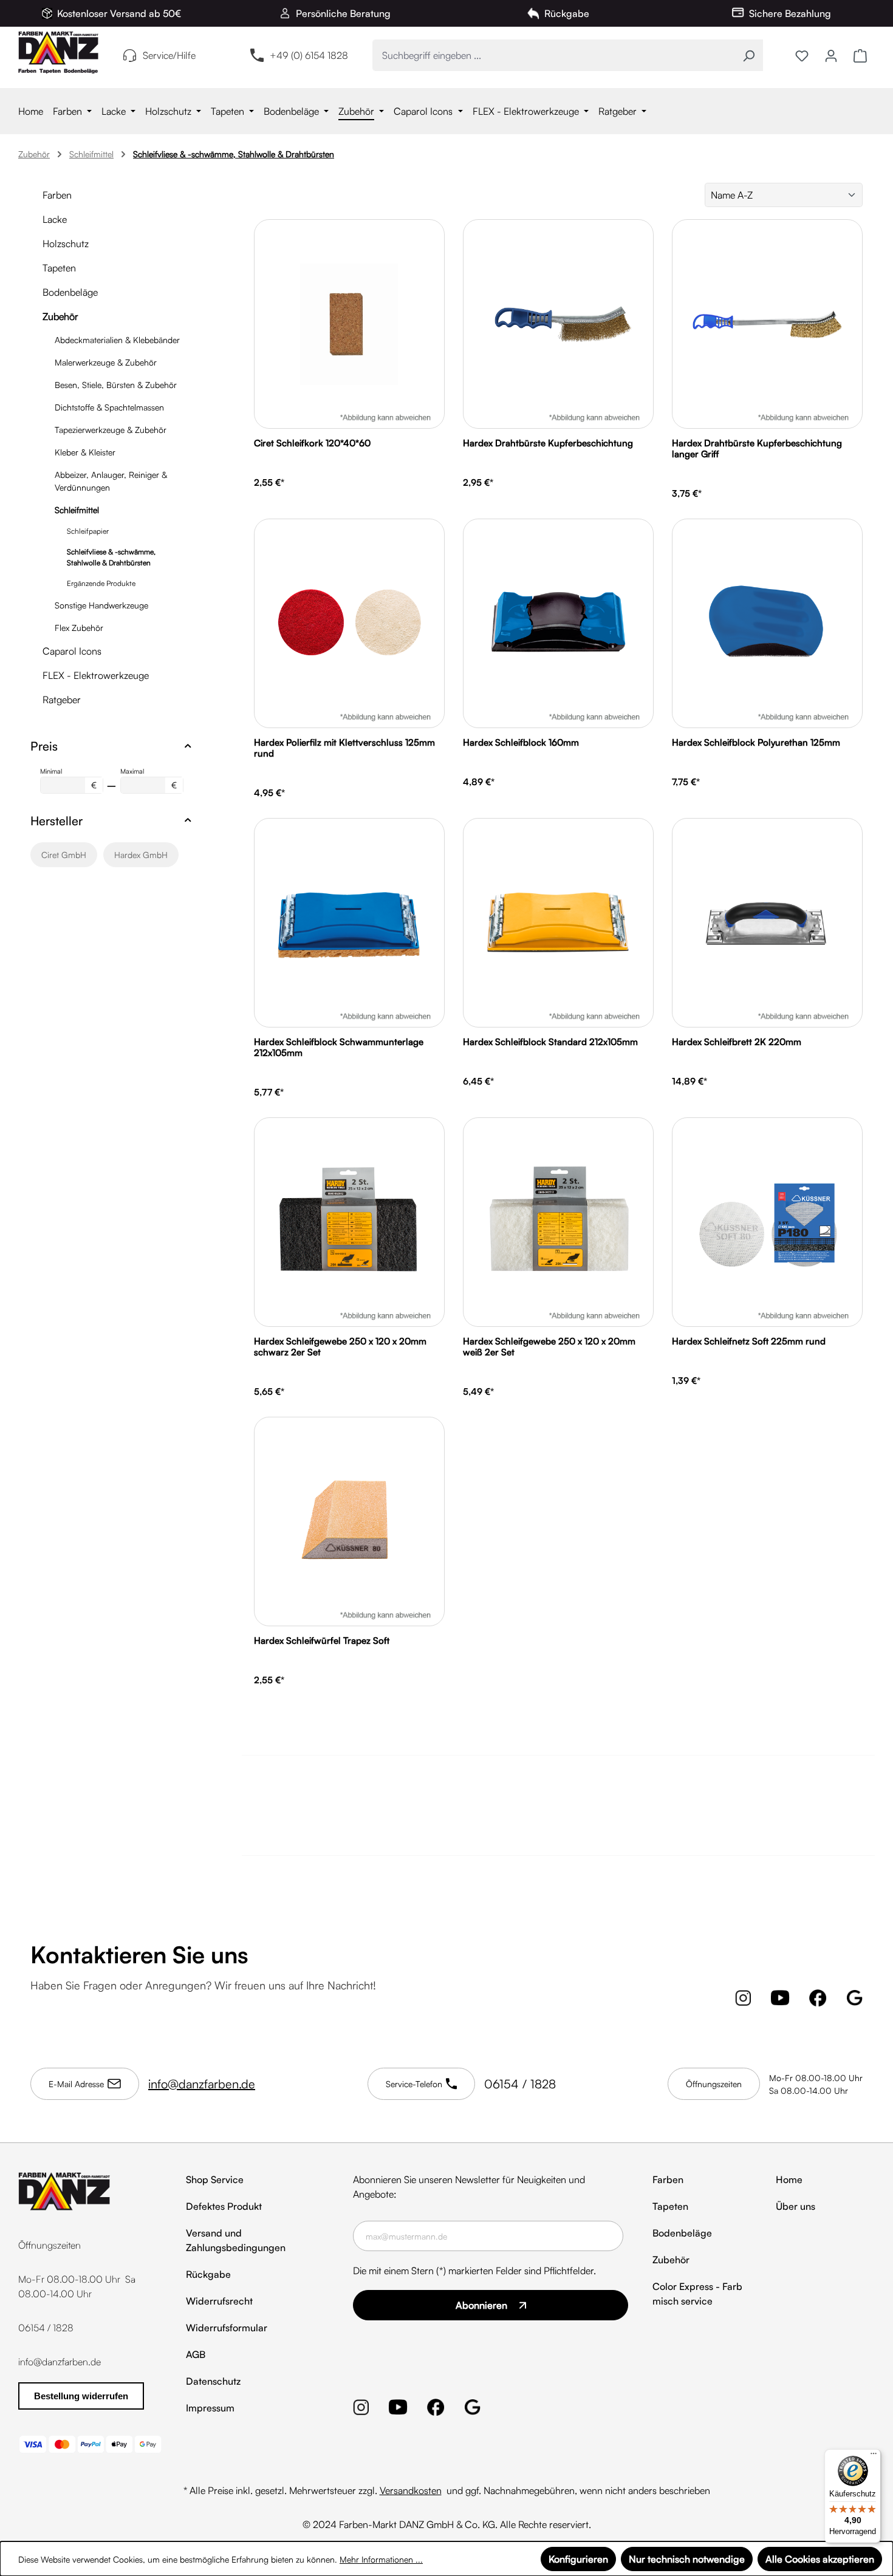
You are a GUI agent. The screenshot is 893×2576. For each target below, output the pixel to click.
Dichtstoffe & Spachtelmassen (109, 407)
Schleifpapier (88, 531)
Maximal (149, 779)
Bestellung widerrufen (81, 2396)
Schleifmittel (77, 510)
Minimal (68, 779)
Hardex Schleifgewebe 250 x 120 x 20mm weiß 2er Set (549, 1347)
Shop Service (215, 2179)
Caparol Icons (72, 651)
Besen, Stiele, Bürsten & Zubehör (116, 385)
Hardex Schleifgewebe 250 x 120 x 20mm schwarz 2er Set (340, 1347)
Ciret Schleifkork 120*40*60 (312, 443)
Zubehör (60, 316)
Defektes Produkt (224, 2206)
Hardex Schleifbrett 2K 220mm (737, 1042)
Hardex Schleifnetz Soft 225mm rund (749, 1341)
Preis (44, 746)
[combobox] (554, 55)
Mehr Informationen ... (381, 2559)
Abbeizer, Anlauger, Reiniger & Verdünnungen (111, 481)
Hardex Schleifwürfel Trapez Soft (322, 1641)
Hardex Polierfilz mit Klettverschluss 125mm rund (344, 748)
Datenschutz (213, 2381)
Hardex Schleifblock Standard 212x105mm (550, 1042)
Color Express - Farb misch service (697, 2294)
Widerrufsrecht (219, 2301)
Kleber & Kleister (85, 452)
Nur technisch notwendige (687, 2559)
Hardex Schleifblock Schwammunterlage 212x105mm (339, 1048)
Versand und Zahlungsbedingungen (236, 2240)
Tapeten (59, 268)
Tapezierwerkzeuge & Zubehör (111, 430)
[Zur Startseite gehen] (58, 53)
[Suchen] (749, 55)
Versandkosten (411, 2490)
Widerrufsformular (227, 2328)
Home (789, 2179)
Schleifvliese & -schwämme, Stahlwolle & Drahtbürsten (111, 557)
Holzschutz (66, 244)
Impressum (210, 2408)
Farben (57, 195)
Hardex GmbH (141, 855)
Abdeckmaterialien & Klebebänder (117, 340)
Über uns (795, 2206)
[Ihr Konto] (831, 55)
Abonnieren (481, 2305)
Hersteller (56, 821)
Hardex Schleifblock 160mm (521, 743)
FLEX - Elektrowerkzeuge (96, 675)
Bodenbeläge (70, 292)
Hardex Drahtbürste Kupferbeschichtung (548, 443)
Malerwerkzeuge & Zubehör (106, 362)
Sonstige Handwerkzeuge (101, 605)
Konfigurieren (578, 2559)
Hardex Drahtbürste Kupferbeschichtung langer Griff (757, 449)
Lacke (55, 219)
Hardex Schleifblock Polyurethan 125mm (756, 743)
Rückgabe (208, 2274)
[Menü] (874, 2456)
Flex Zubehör (79, 628)
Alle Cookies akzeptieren (820, 2559)
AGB (196, 2354)
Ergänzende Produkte (101, 583)
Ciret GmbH (64, 855)
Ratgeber (62, 700)
